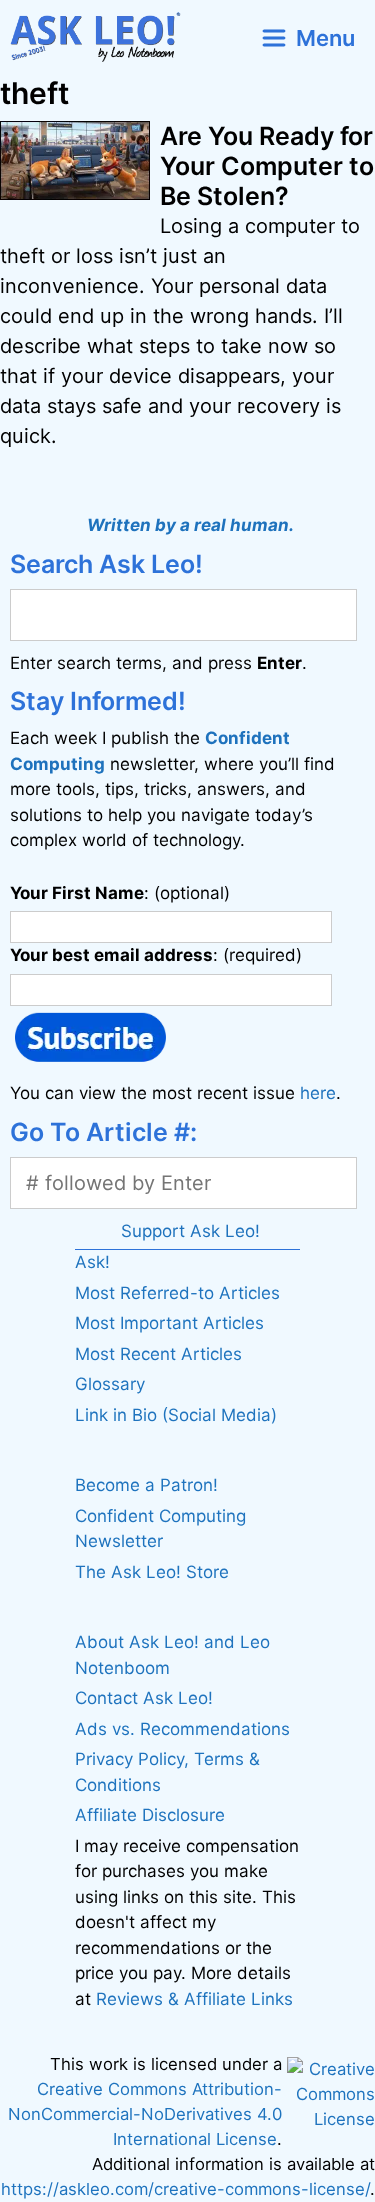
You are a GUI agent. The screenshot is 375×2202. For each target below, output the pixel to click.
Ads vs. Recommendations (182, 1729)
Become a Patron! (146, 1485)
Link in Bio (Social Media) (176, 1415)
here (318, 1093)
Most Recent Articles (158, 1354)
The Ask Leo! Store (152, 1572)
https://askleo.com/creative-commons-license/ (185, 2189)
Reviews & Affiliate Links (194, 1999)
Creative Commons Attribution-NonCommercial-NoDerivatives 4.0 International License (145, 2114)
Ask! (92, 1262)
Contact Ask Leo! (144, 1698)
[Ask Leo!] (103, 37)
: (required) (156, 955)
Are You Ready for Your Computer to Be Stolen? (267, 166)
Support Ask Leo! (190, 1231)
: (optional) (120, 893)
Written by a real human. (190, 525)
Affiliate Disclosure (150, 1815)
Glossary (110, 1384)
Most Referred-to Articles (177, 1293)
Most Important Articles (169, 1323)
